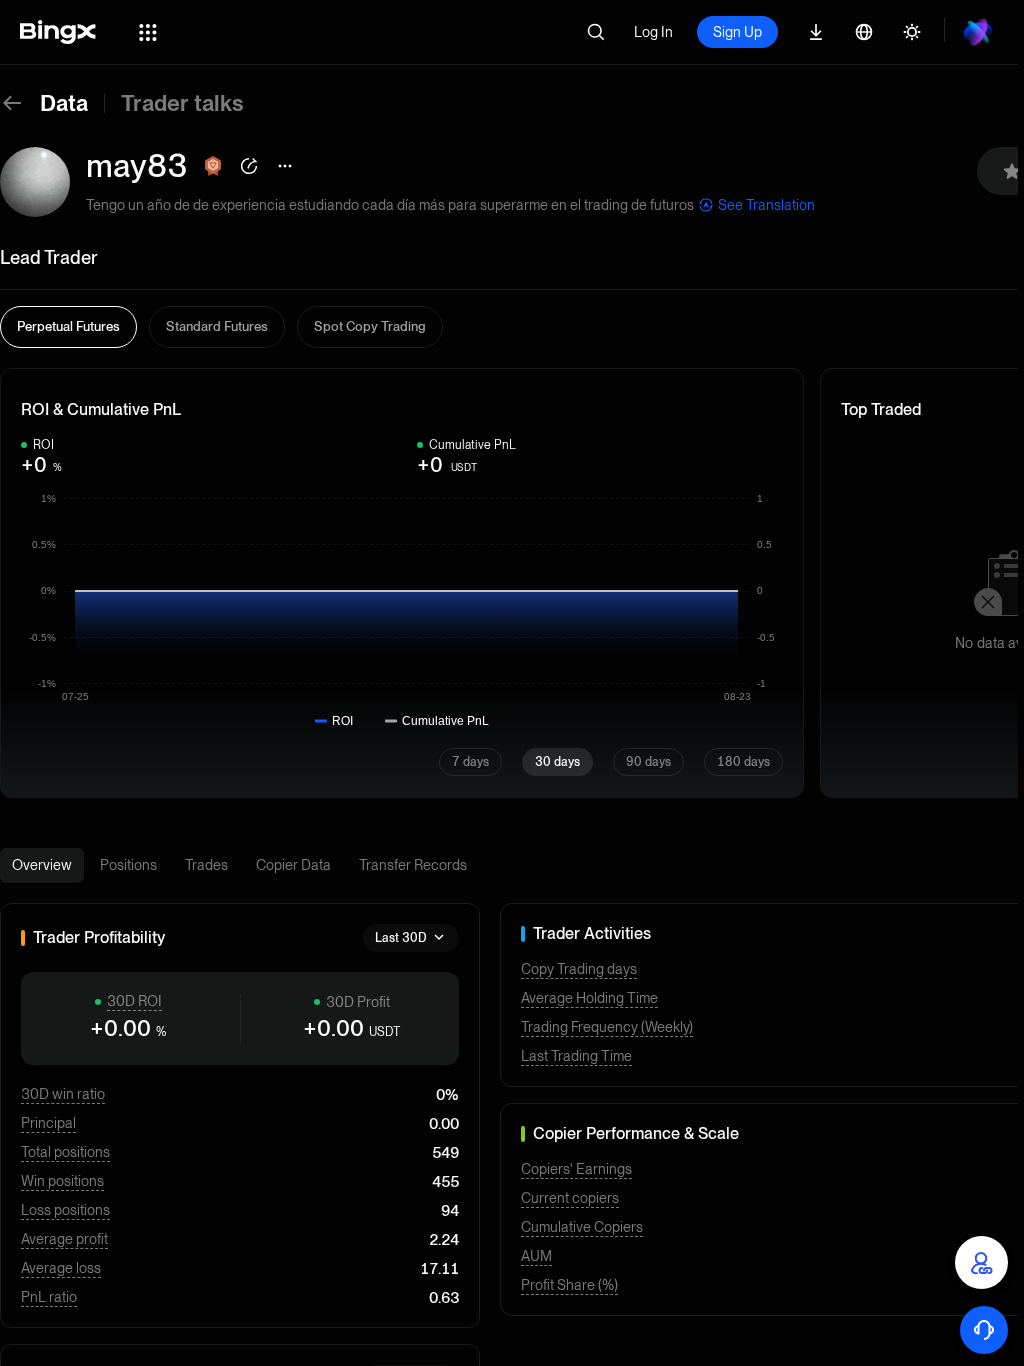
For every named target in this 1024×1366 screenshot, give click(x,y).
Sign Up (737, 32)
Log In (653, 32)
